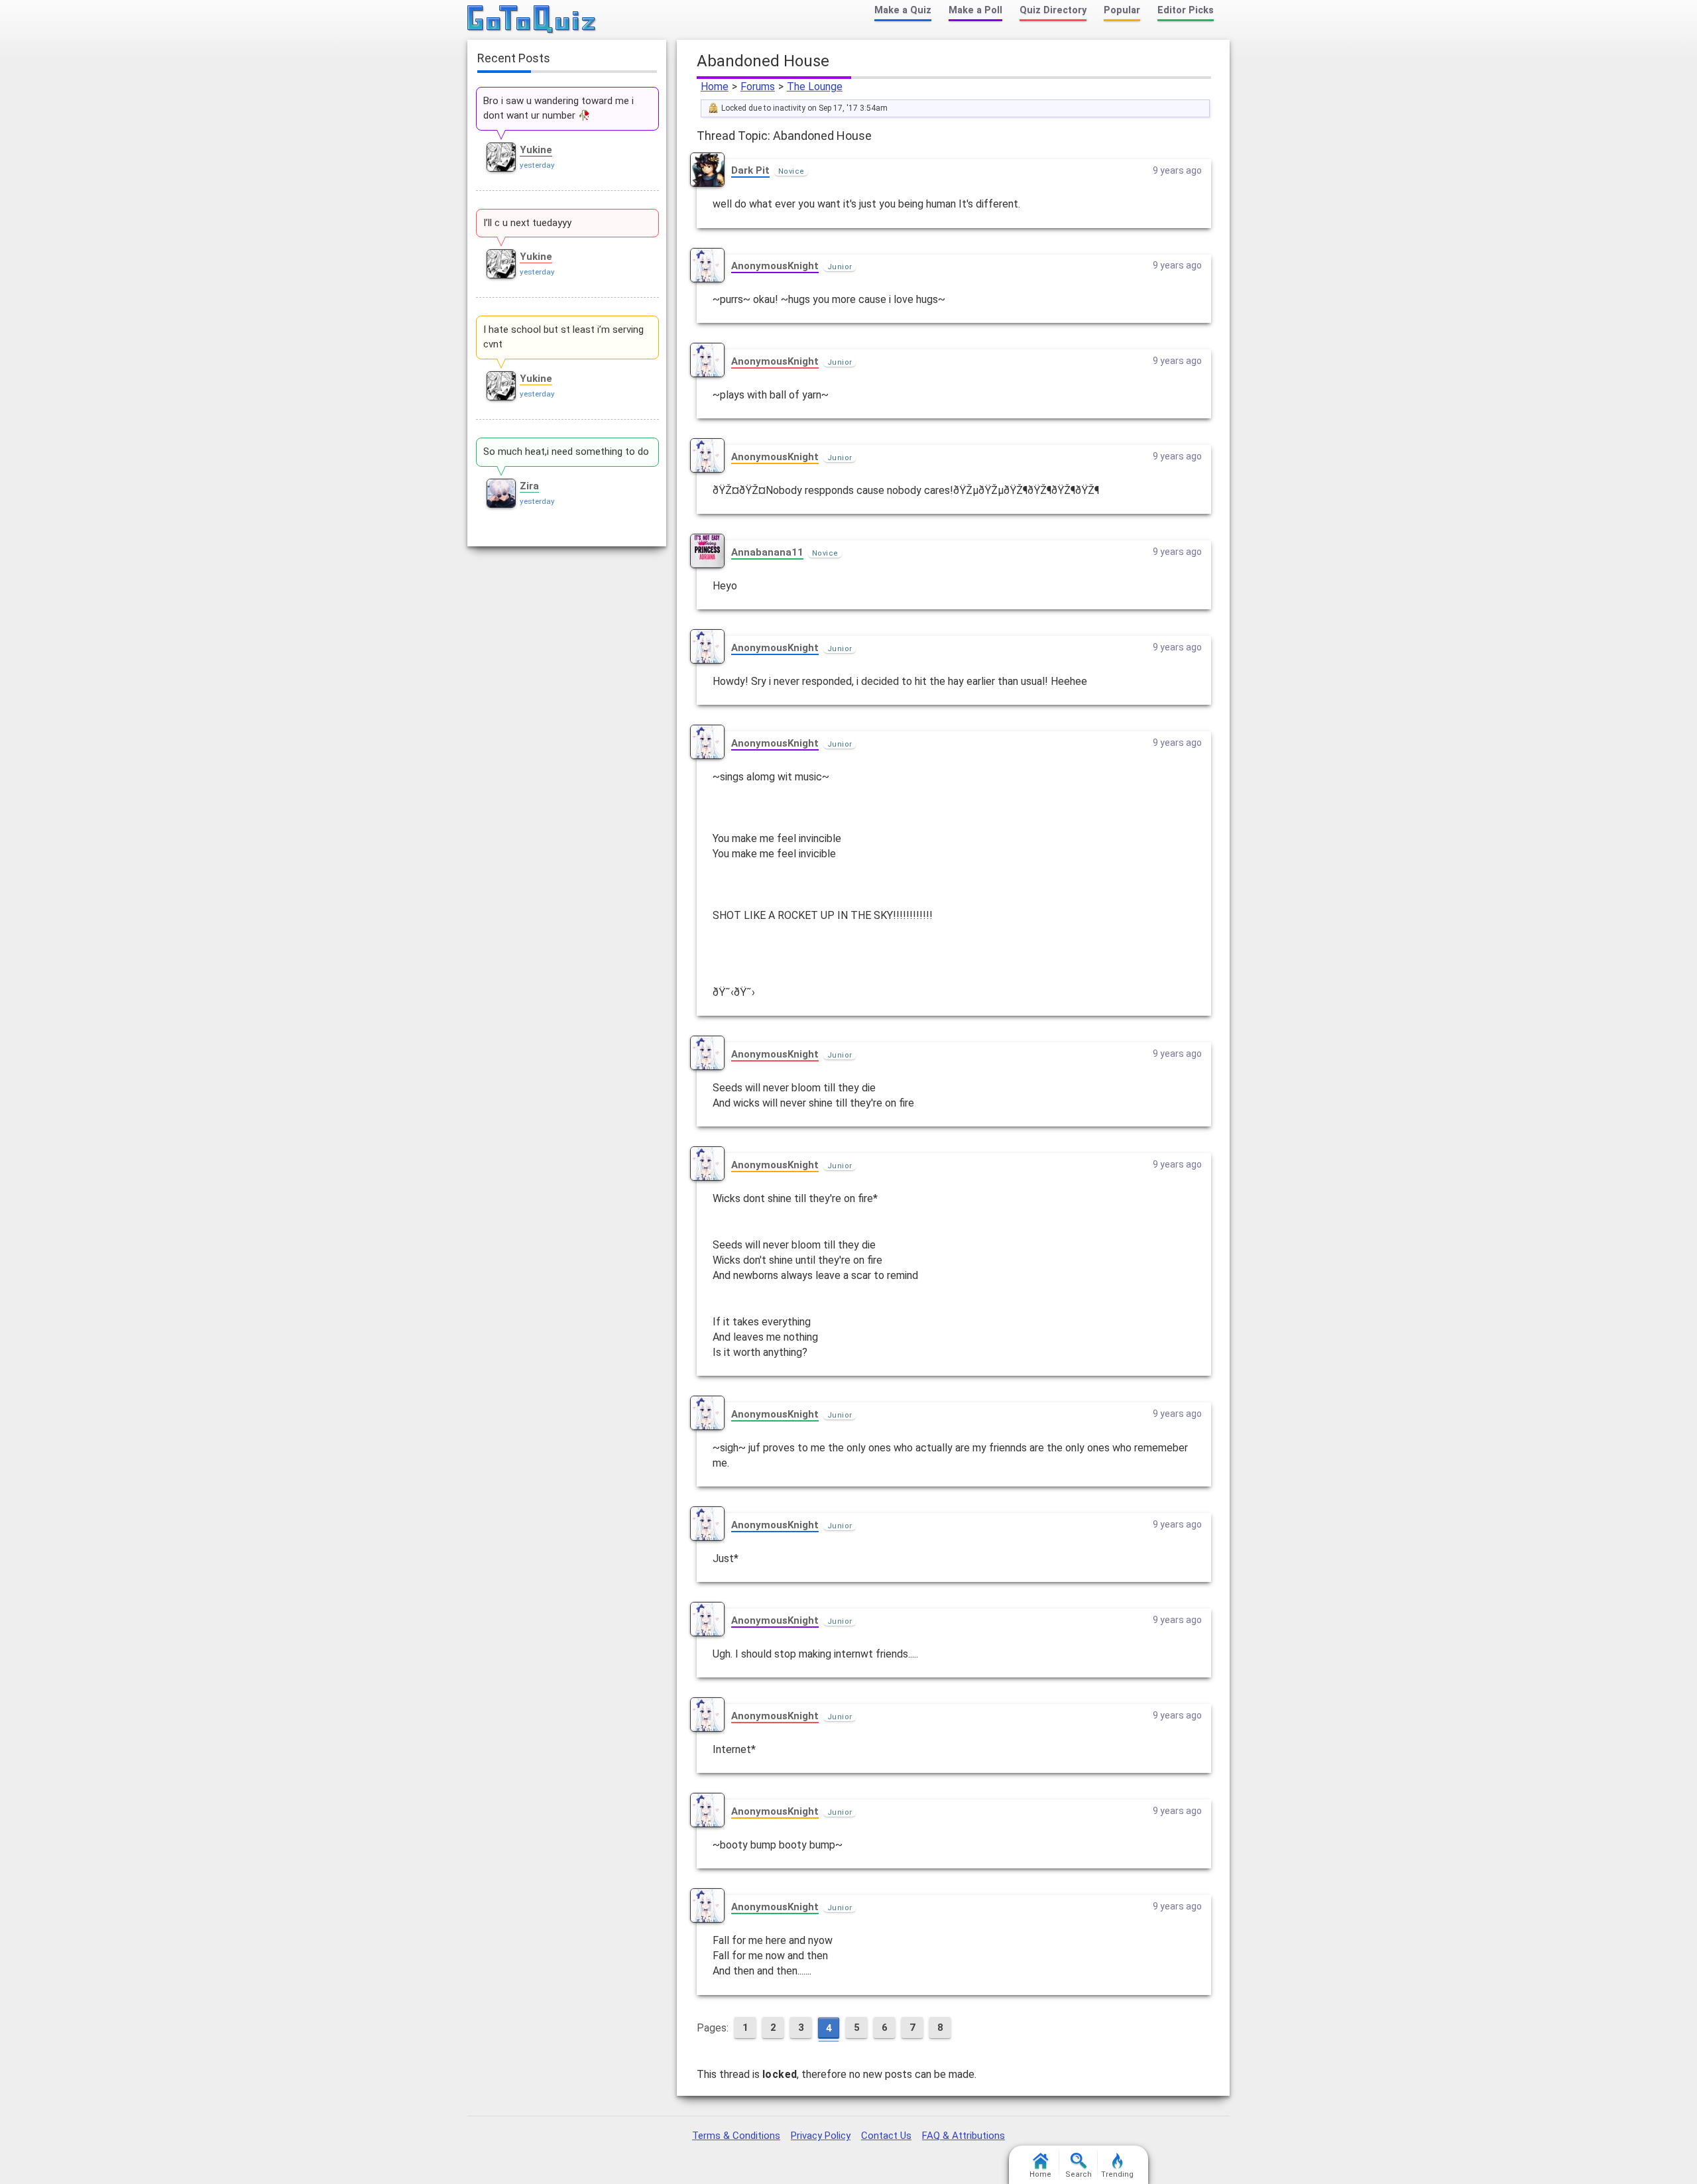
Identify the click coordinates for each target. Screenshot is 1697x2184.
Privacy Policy (821, 2136)
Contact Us (886, 2136)
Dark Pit (750, 170)
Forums (758, 87)
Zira (529, 486)
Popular (1122, 10)
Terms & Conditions (736, 2136)
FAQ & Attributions (964, 2136)
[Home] (532, 20)
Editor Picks (1186, 10)
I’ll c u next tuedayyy (527, 223)
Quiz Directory (1053, 10)
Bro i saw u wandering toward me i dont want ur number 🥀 (558, 108)
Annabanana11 (767, 552)
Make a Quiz (903, 10)
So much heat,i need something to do (566, 452)
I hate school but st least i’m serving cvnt (563, 337)
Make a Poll (975, 10)
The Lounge (815, 87)
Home (715, 87)
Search (1079, 2174)
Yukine (536, 150)
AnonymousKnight (775, 266)
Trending (1117, 2174)
